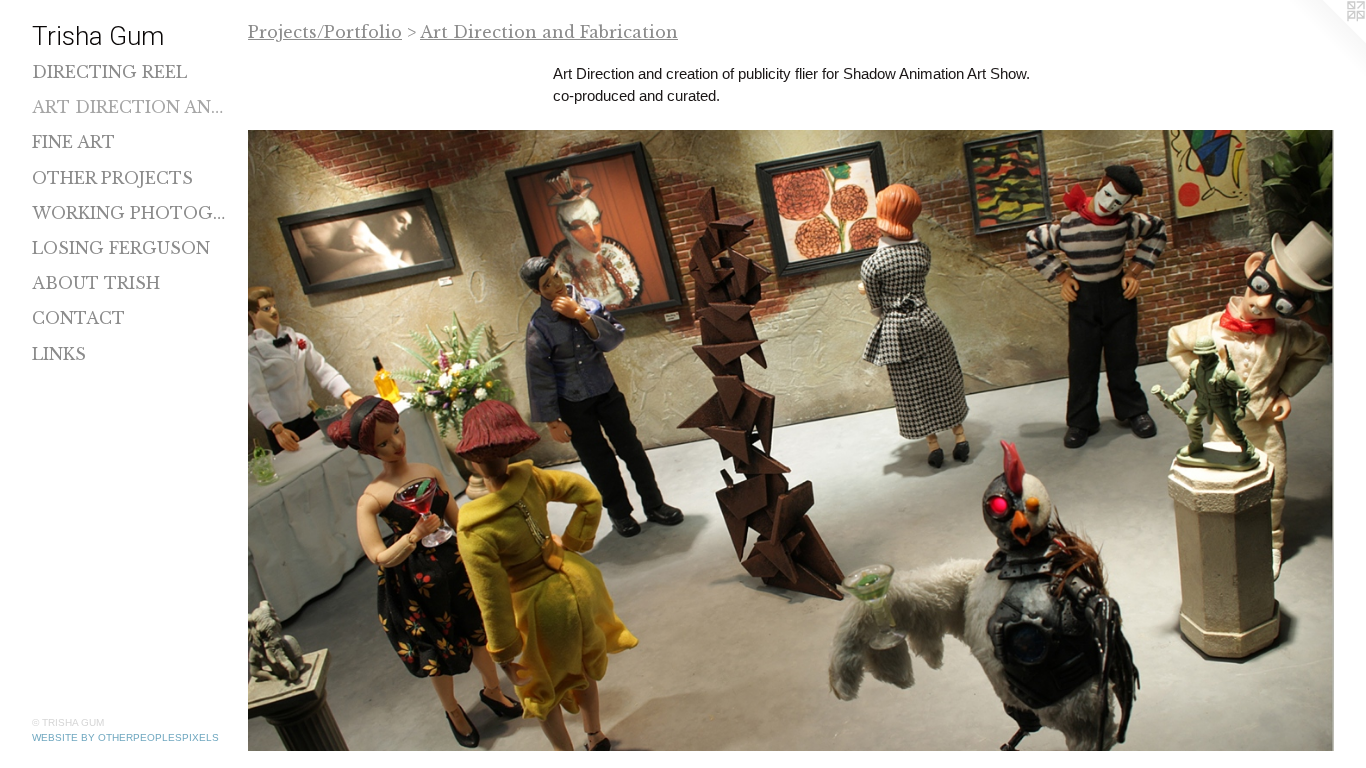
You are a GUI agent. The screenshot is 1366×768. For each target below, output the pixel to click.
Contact (78, 318)
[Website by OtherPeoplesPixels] (1326, 40)
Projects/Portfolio (325, 32)
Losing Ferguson (121, 248)
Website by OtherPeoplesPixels (125, 737)
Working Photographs (132, 213)
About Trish (96, 283)
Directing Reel (109, 72)
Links (59, 354)
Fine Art (73, 142)
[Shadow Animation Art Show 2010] (791, 440)
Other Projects (112, 178)
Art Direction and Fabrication (132, 107)
